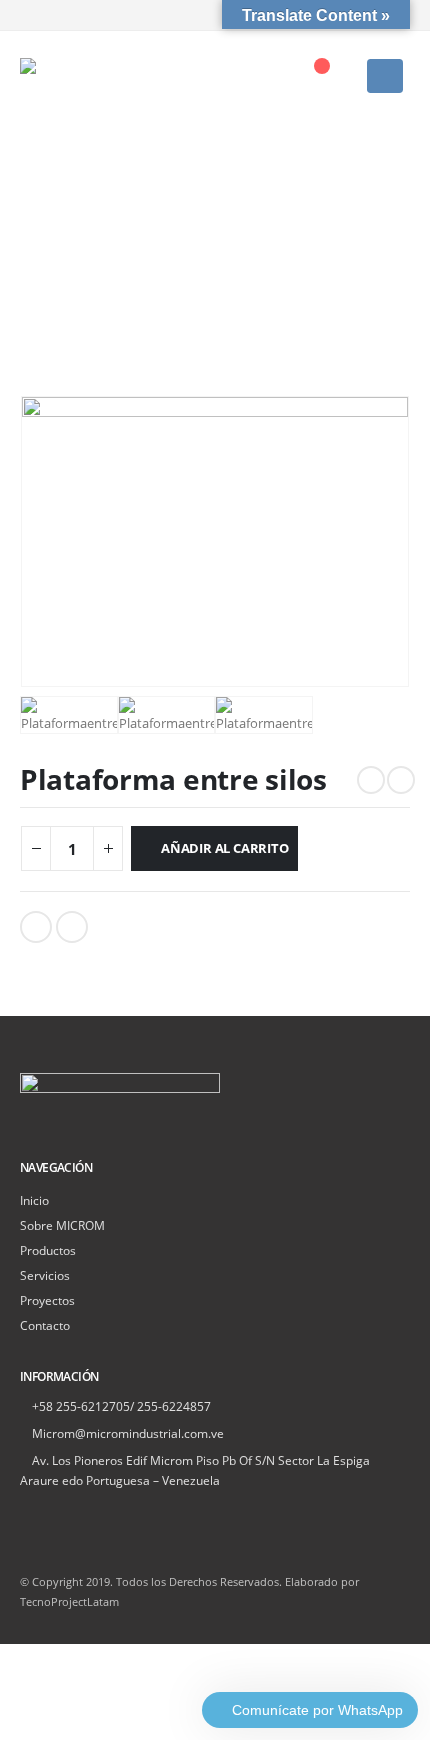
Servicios (45, 1275)
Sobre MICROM (62, 1225)
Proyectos (47, 1300)
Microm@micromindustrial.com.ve (128, 1433)
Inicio (34, 1200)
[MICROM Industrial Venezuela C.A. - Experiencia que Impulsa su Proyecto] (70, 76)
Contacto (45, 1325)
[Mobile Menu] (385, 76)
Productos (48, 1250)
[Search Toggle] (277, 76)
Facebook (36, 927)
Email (72, 927)
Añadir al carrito (225, 848)
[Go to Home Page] (27, 221)
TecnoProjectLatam (69, 1602)
